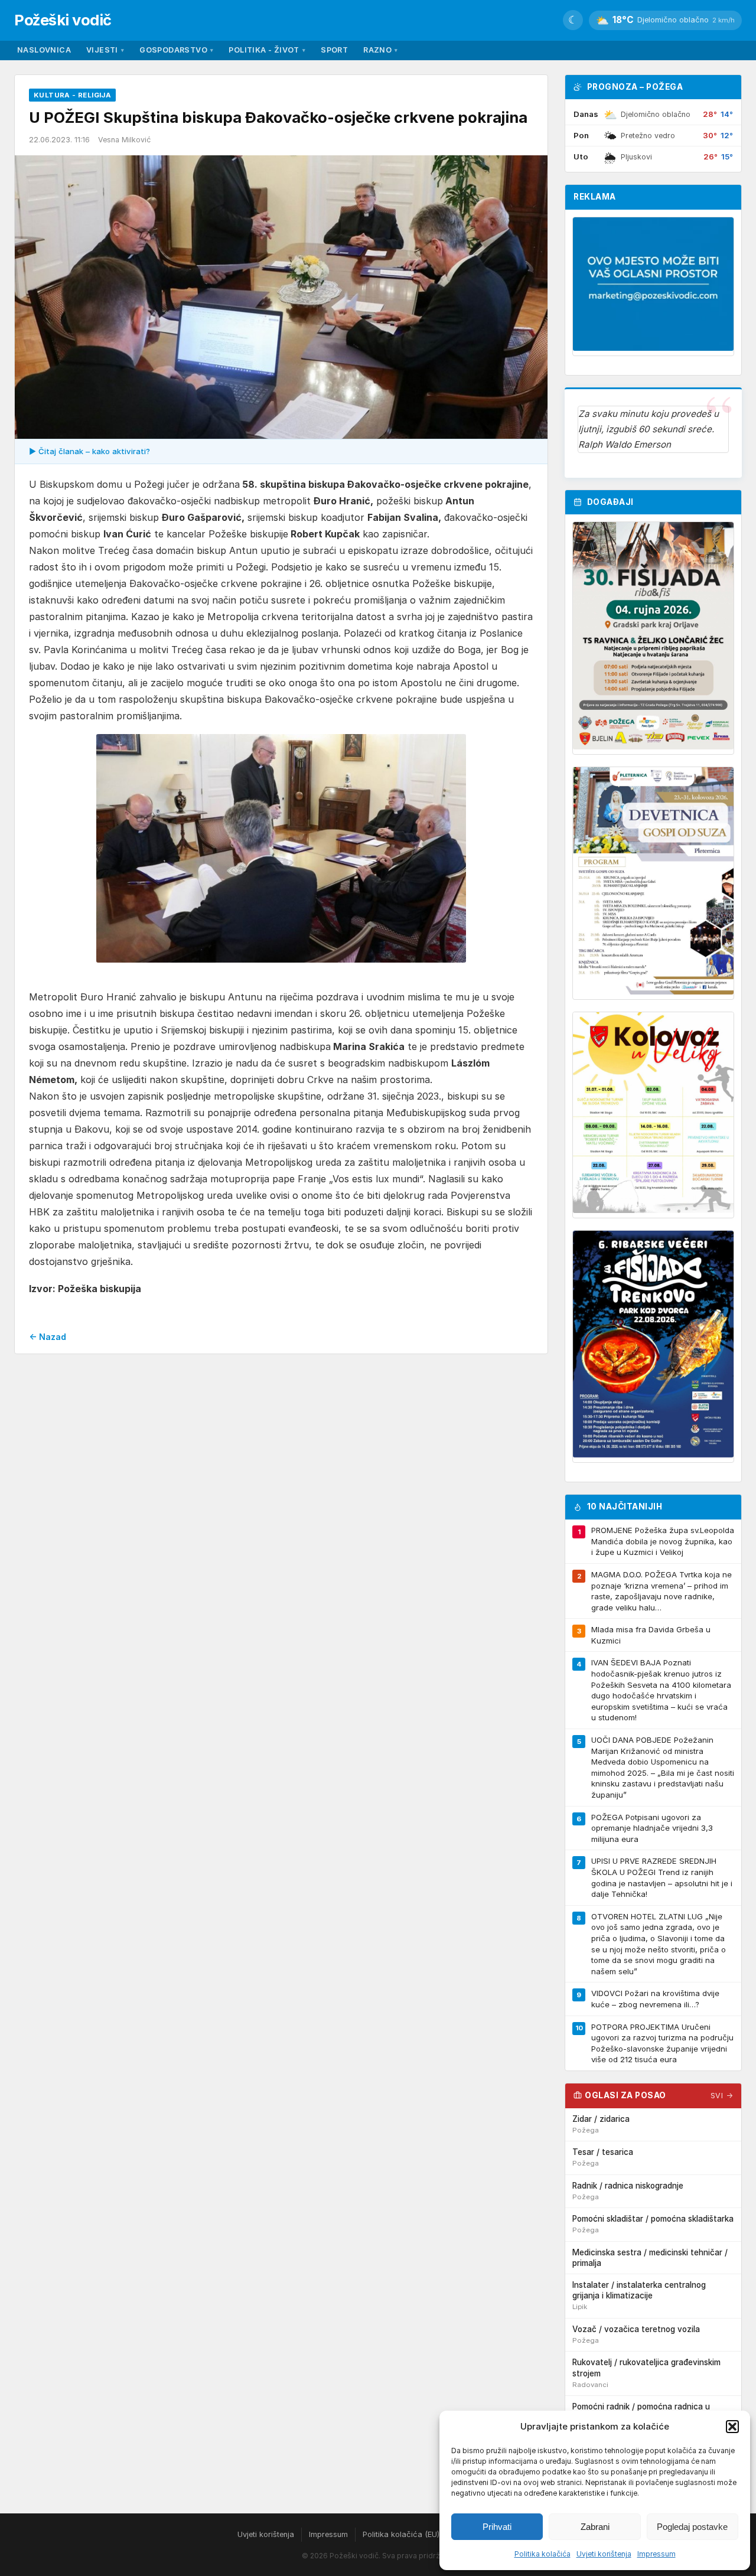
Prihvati (497, 2527)
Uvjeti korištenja (604, 2554)
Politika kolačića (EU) (401, 2534)
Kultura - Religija (72, 95)
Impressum (656, 2554)
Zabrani (595, 2527)
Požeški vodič (63, 20)
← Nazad (48, 1337)
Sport (334, 50)
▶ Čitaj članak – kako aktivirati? (89, 451)
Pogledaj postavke (692, 2527)
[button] (732, 2427)
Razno (380, 50)
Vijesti (105, 50)
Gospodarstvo (176, 50)
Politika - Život (267, 50)
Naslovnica (44, 50)
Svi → (722, 2096)
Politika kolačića (542, 2554)
